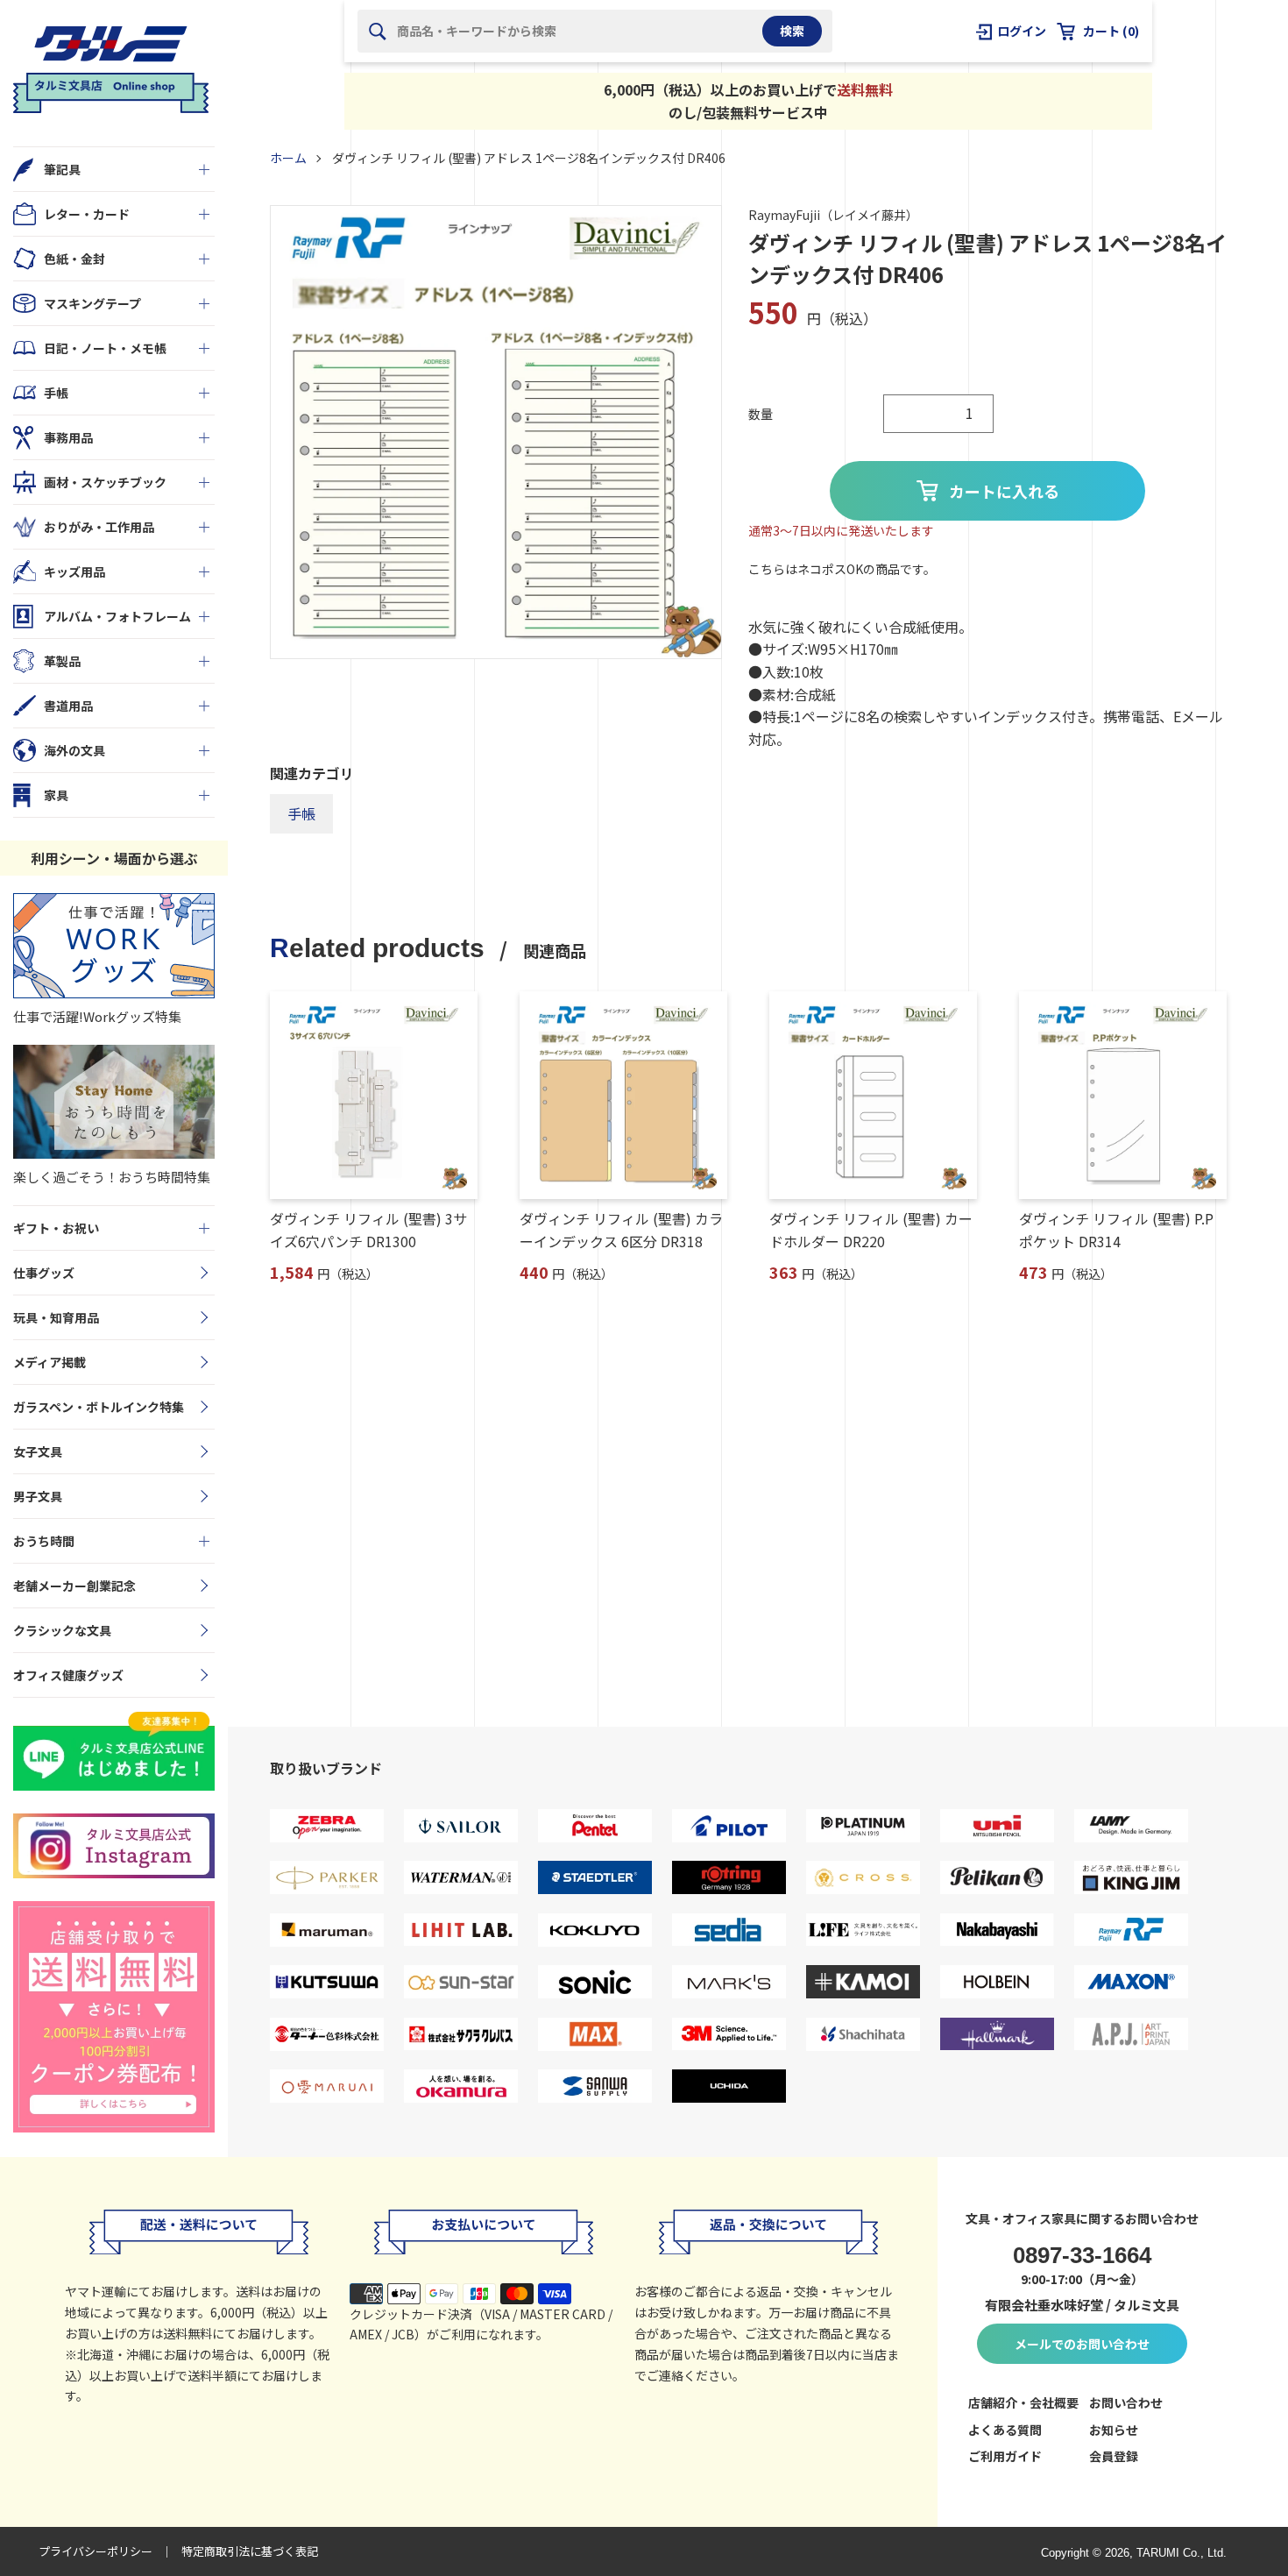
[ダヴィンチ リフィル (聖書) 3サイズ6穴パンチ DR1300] (374, 1095)
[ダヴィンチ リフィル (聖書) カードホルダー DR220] (873, 1095)
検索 (792, 31)
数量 (761, 414)
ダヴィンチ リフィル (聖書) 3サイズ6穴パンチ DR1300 (368, 1230)
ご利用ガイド (1005, 2456)
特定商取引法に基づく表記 (250, 2551)
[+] (204, 169)
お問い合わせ (1126, 2402)
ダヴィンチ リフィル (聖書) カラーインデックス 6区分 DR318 (621, 1230)
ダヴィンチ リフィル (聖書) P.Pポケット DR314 (1116, 1230)
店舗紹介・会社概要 (1023, 2402)
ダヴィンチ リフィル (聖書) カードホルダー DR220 (871, 1230)
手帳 (301, 813)
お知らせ (1114, 2430)
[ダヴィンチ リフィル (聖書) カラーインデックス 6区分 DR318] (623, 1095)
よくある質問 (1005, 2430)
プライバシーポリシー (96, 2551)
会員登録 (1114, 2456)
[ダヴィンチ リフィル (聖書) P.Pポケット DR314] (1123, 1095)
